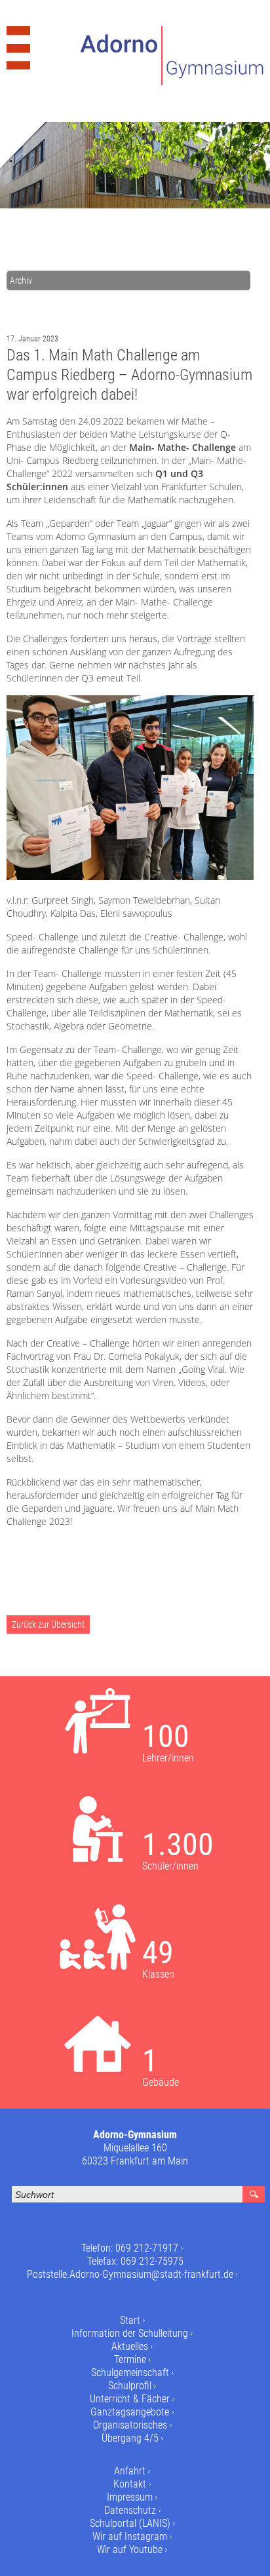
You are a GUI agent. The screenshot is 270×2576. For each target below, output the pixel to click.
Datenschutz (130, 2510)
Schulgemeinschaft (130, 2373)
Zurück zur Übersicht (48, 1624)
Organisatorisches (130, 2425)
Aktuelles (130, 2346)
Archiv (21, 280)
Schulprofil (130, 2386)
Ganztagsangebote (130, 2412)
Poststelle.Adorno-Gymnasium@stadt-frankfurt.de (130, 2274)
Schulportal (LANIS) (130, 2523)
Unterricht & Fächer (130, 2399)
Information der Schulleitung (130, 2333)
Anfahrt (130, 2471)
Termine (130, 2359)
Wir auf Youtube (130, 2549)
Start (130, 2320)
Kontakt (130, 2484)
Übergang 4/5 (130, 2438)
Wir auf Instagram (130, 2536)
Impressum (130, 2497)
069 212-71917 (147, 2248)
